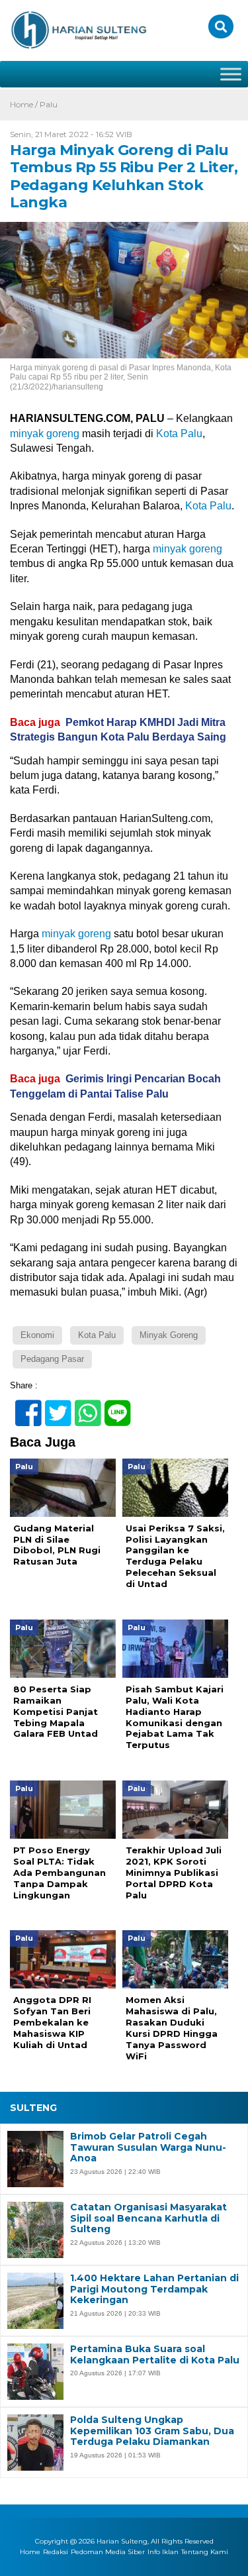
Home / (25, 104)
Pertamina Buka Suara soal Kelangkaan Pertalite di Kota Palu (155, 2355)
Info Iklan (163, 2552)
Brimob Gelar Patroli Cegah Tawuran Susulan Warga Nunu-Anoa (148, 2147)
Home (30, 2552)
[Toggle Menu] (231, 74)
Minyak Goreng (169, 1335)
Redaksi (56, 2552)
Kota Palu (179, 434)
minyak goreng (45, 434)
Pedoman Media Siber (108, 2552)
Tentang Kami (205, 2552)
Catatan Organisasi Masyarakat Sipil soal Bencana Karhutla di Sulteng (148, 2218)
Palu (49, 104)
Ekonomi (37, 1335)
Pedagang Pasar (52, 1359)
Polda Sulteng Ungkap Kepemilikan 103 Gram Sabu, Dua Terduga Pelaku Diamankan (152, 2431)
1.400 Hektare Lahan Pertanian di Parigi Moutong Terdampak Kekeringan (154, 2289)
